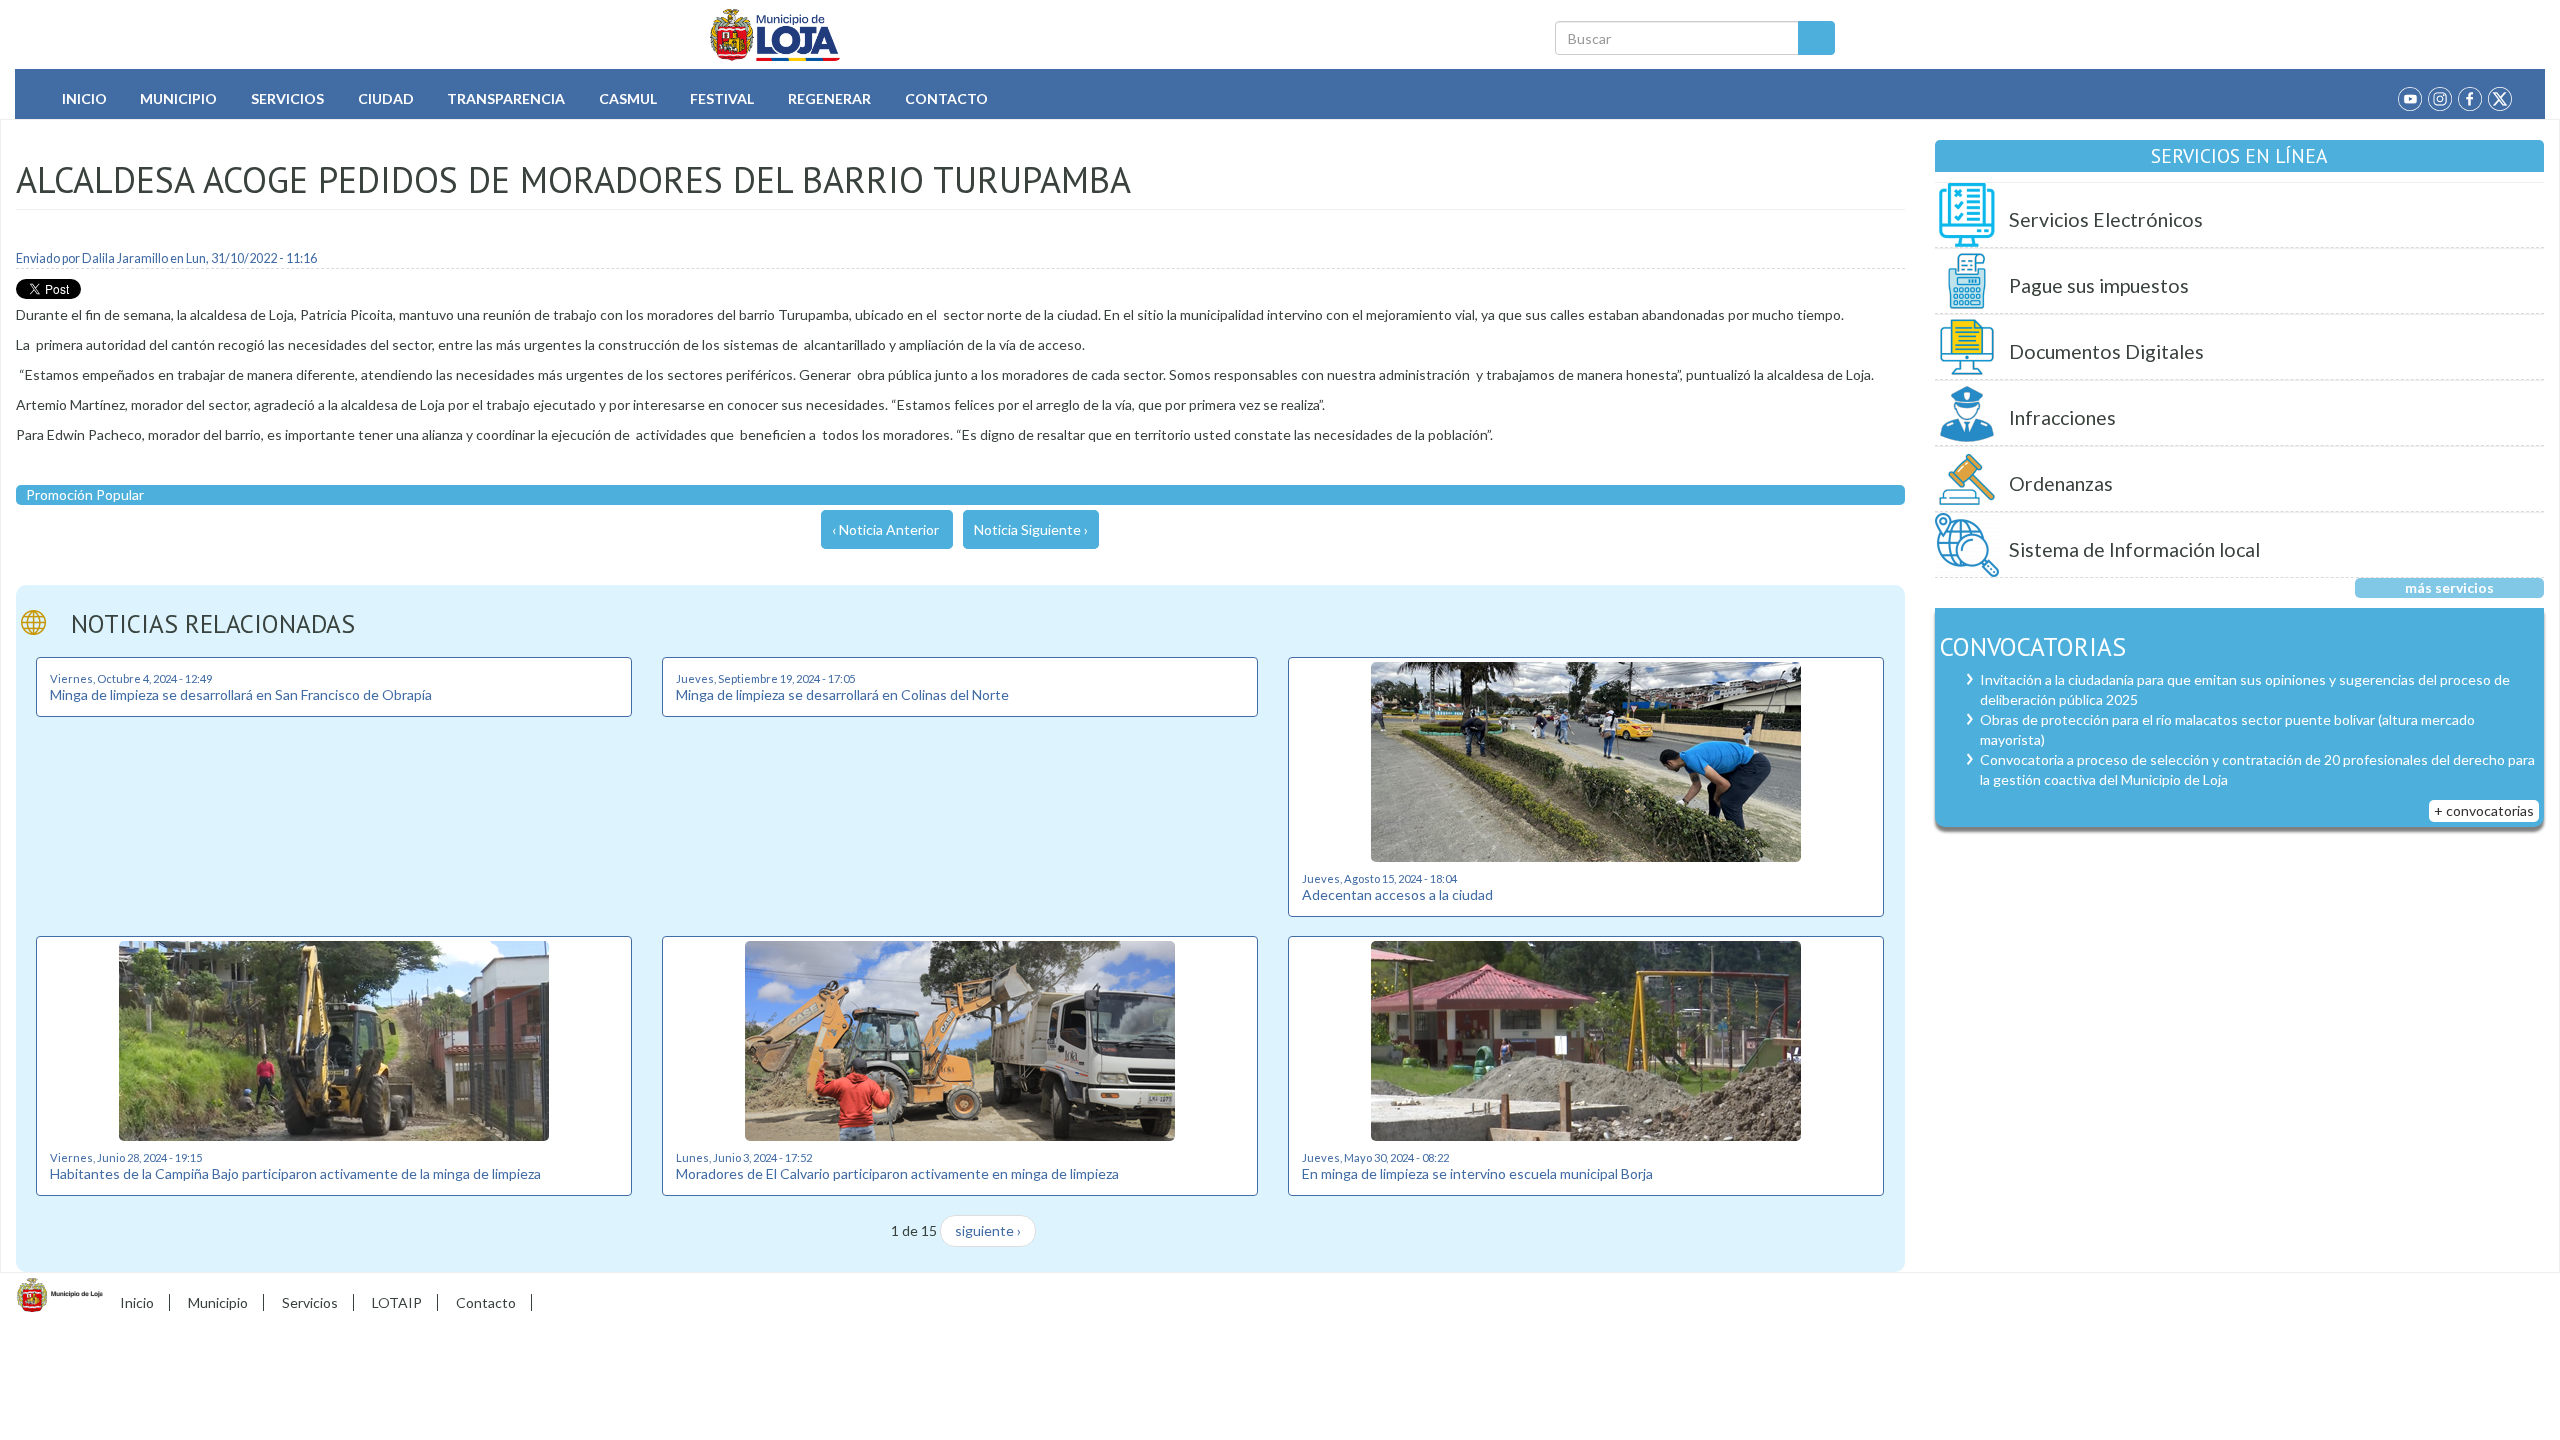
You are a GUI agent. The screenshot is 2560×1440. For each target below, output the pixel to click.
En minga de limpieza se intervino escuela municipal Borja (1477, 1173)
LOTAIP (397, 1302)
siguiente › (988, 1230)
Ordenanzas (2061, 483)
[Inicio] (775, 35)
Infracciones (2062, 417)
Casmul (628, 98)
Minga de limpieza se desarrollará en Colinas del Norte (842, 694)
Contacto (946, 98)
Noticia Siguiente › (1031, 529)
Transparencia (506, 98)
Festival (722, 98)
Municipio (178, 98)
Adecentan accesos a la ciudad (1397, 894)
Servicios (287, 98)
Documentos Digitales (2106, 351)
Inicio (84, 98)
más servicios (2449, 587)
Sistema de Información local (2134, 549)
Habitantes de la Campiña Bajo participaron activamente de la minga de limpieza (295, 1173)
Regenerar (829, 98)
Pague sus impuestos (2099, 285)
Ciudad (386, 98)
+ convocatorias (2484, 810)
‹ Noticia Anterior (885, 529)
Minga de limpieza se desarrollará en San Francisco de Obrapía (241, 694)
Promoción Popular (85, 494)
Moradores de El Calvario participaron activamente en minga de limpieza (897, 1173)
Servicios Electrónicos (2106, 219)
